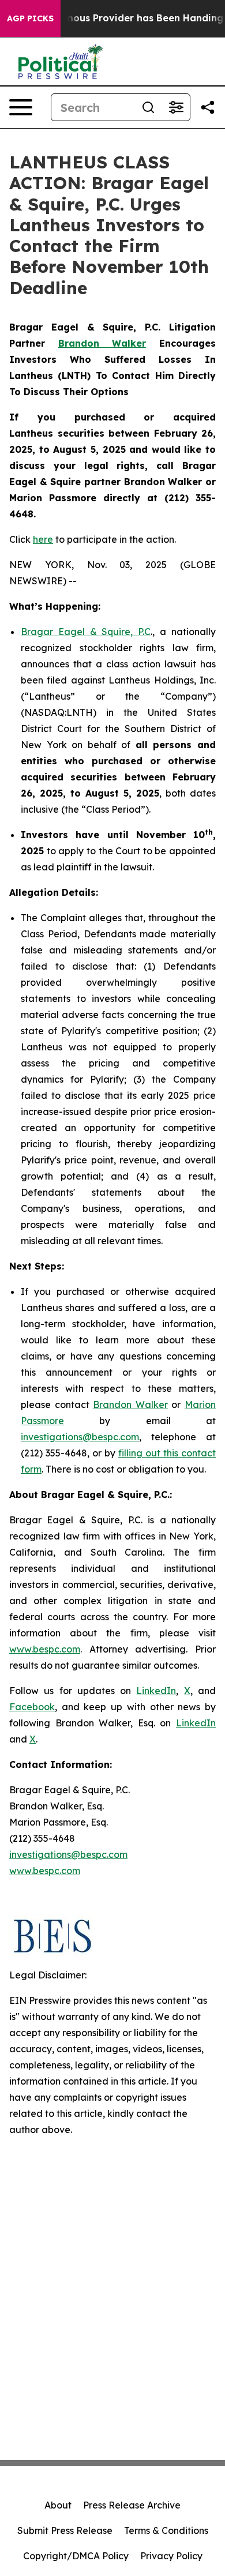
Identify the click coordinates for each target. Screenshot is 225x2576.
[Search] (148, 107)
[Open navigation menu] (21, 107)
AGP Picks (30, 18)
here (43, 539)
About (58, 2505)
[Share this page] (208, 107)
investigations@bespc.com (80, 1437)
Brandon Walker (130, 1405)
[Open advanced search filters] (176, 107)
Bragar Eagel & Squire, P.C (86, 632)
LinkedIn (156, 1691)
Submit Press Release (65, 2530)
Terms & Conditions (166, 2530)
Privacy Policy (171, 2556)
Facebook (32, 1707)
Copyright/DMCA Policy (76, 2556)
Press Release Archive (132, 2505)
